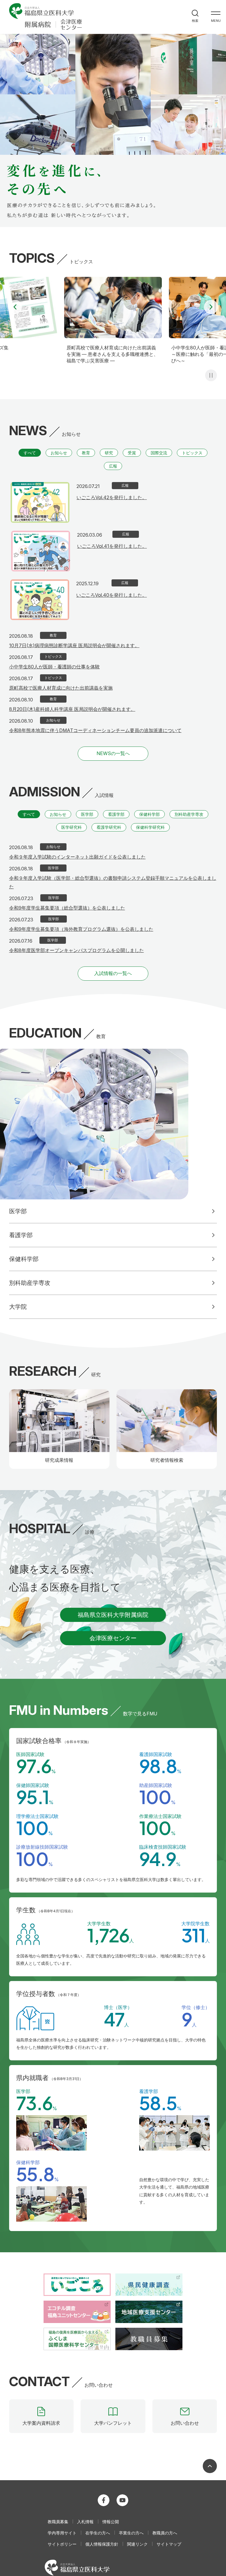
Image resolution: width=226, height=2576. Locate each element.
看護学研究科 (109, 827)
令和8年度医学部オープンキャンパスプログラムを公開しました (77, 950)
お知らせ (59, 453)
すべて (30, 453)
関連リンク (137, 2544)
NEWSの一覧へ (113, 753)
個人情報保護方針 (102, 2544)
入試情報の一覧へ (113, 973)
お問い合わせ (185, 2423)
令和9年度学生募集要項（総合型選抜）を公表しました (67, 908)
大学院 (18, 1307)
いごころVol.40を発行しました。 (112, 595)
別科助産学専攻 (189, 814)
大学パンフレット (113, 2423)
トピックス (192, 453)
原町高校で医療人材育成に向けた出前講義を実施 (61, 688)
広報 (113, 466)
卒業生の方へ (131, 2533)
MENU (216, 21)
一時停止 (211, 375)
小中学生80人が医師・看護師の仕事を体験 (54, 667)
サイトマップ (169, 2544)
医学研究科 (72, 827)
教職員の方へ (165, 2533)
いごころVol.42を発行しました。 (112, 497)
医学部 (87, 814)
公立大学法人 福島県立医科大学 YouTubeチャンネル (122, 2500)
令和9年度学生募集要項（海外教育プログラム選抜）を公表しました (81, 929)
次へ (211, 307)
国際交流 (159, 453)
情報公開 (111, 2522)
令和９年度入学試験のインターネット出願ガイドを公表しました (77, 857)
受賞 (132, 453)
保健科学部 (149, 814)
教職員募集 (58, 2522)
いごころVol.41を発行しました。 (112, 546)
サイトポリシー (62, 2544)
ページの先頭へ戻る (210, 2466)
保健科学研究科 (150, 827)
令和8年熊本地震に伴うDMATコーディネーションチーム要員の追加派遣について (95, 730)
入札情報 (85, 2522)
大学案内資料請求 (41, 2423)
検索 (195, 20)
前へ (15, 307)
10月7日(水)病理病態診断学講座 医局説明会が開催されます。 (74, 645)
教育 (86, 453)
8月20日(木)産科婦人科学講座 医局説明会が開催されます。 (72, 709)
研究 (109, 453)
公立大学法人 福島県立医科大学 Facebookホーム (104, 2500)
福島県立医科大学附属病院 (113, 1615)
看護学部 (116, 814)
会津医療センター (113, 1638)
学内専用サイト (62, 2533)
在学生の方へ (98, 2533)
